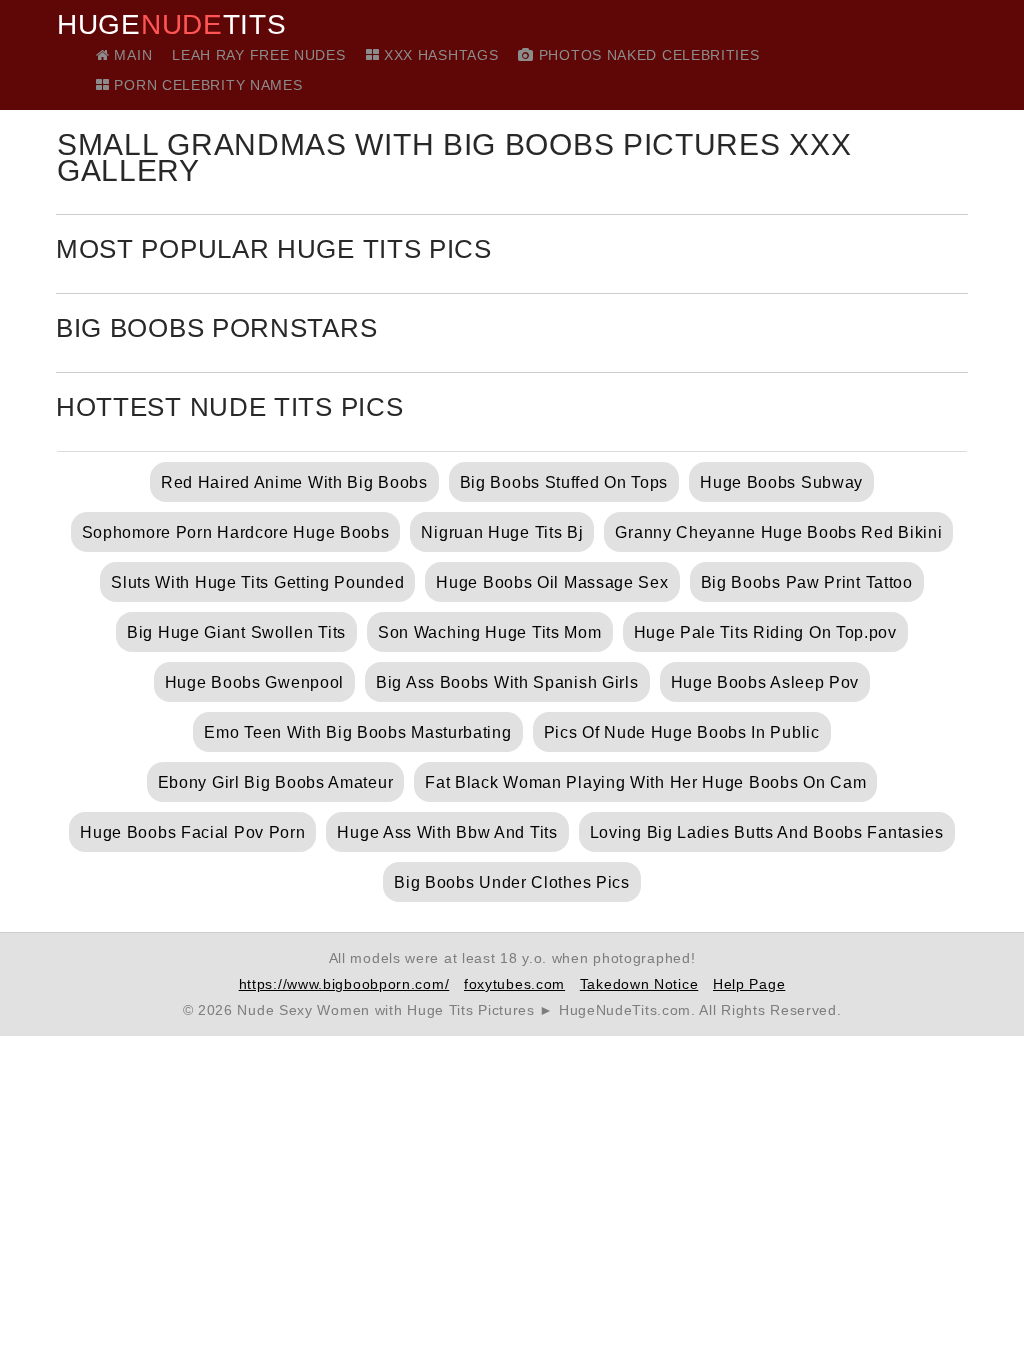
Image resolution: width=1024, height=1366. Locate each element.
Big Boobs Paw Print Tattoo (807, 582)
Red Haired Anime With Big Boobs (294, 482)
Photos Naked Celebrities (646, 55)
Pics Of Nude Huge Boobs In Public (682, 732)
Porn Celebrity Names (206, 85)
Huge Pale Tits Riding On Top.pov (765, 632)
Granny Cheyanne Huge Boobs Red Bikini (778, 532)
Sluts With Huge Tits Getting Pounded (257, 582)
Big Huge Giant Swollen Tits (236, 632)
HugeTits (171, 25)
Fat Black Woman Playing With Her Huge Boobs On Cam (645, 782)
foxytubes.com (514, 984)
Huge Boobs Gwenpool (254, 682)
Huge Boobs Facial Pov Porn (192, 832)
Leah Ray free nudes (258, 55)
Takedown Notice (639, 984)
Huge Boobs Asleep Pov (765, 682)
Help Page (749, 984)
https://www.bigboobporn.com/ (344, 984)
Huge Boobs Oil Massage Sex (552, 582)
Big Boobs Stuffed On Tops (564, 482)
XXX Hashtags (438, 55)
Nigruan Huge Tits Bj (502, 532)
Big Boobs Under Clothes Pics (512, 882)
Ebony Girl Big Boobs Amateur (276, 782)
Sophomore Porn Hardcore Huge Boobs (236, 532)
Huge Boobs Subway (781, 482)
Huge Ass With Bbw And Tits (447, 832)
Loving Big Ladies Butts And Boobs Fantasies (767, 832)
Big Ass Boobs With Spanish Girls (507, 682)
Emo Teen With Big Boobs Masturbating (357, 732)
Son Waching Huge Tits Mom (490, 632)
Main (131, 55)
